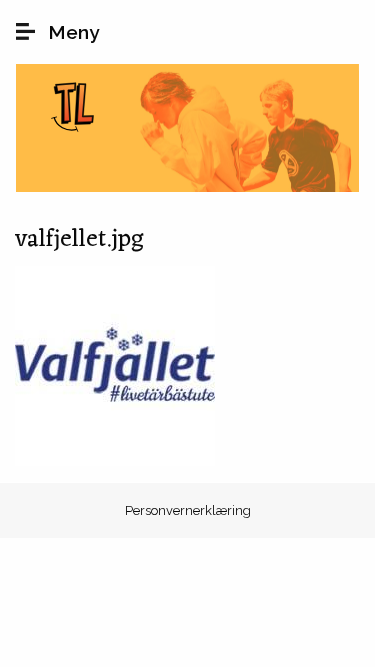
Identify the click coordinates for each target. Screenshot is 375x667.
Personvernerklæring (188, 510)
